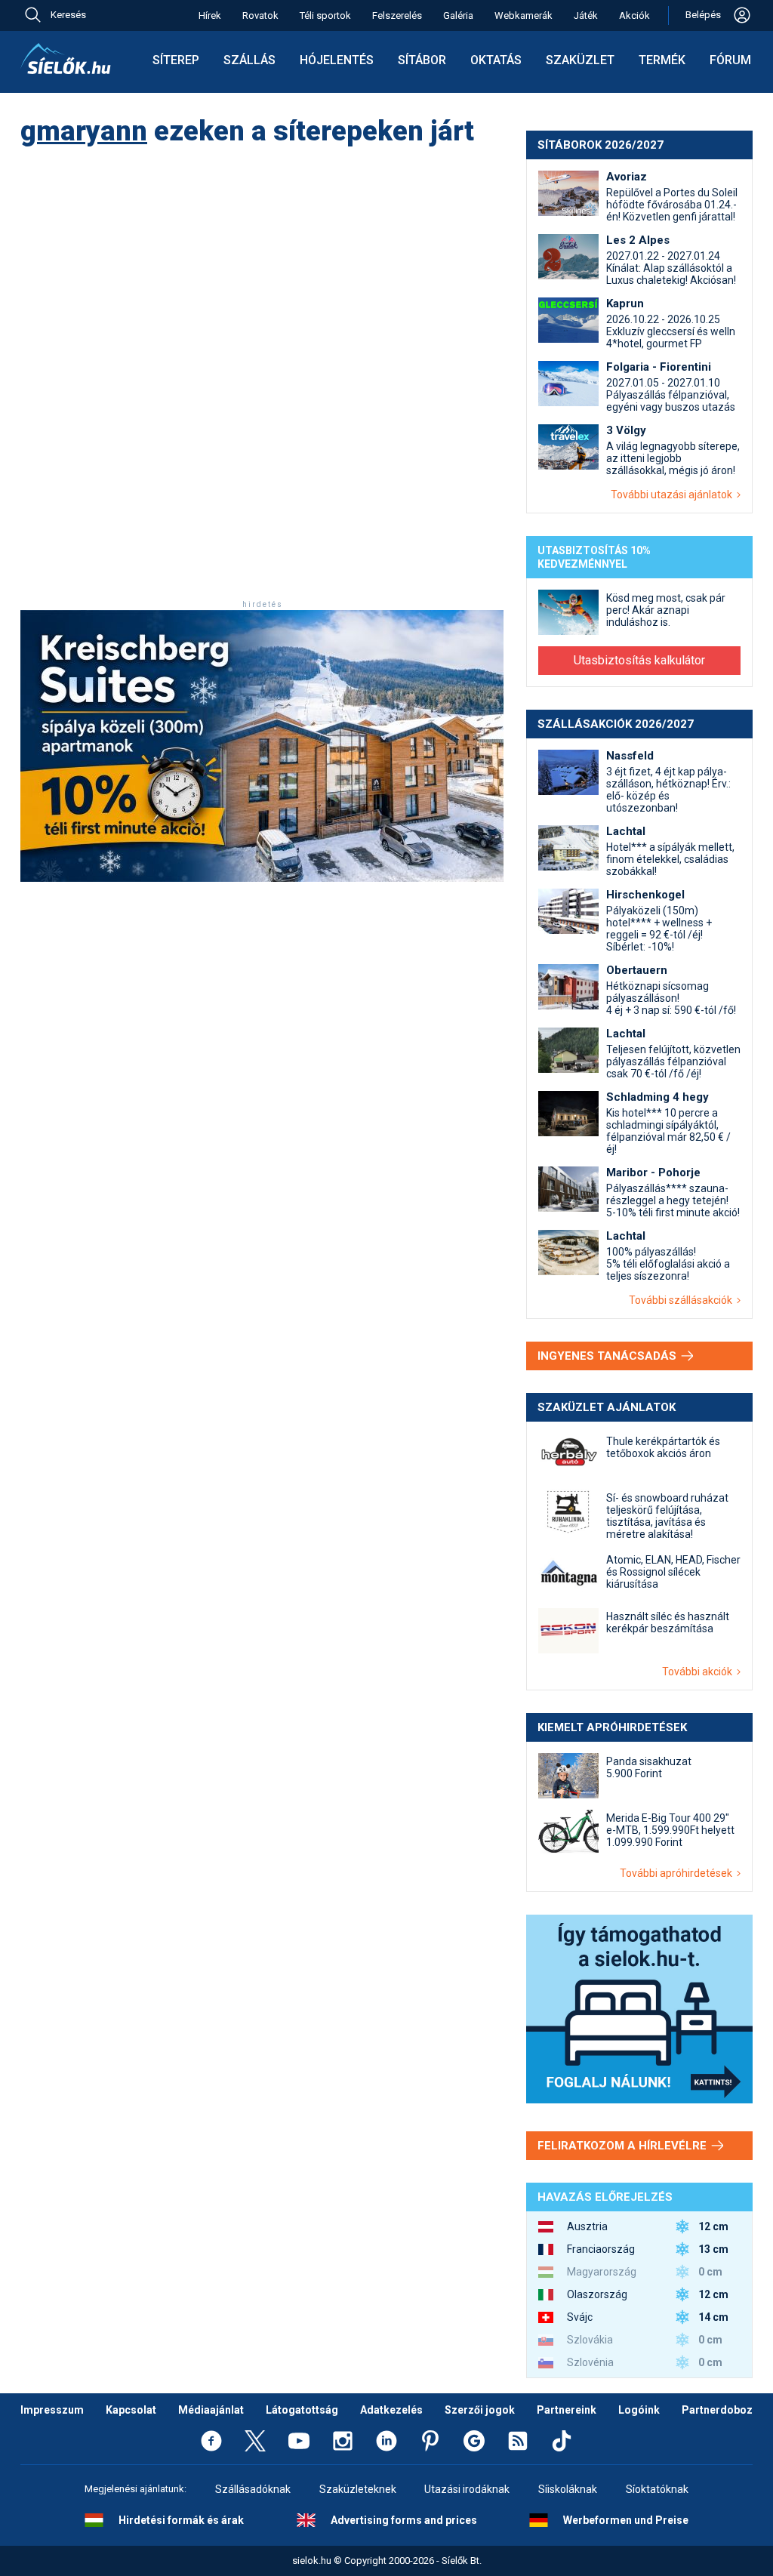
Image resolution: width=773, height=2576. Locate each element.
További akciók (699, 1672)
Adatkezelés (391, 2410)
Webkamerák (524, 15)
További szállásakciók (683, 1300)
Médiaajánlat (211, 2410)
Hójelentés (337, 60)
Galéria (458, 15)
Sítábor (422, 60)
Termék (662, 60)
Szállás (249, 60)
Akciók (634, 15)
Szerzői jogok (480, 2410)
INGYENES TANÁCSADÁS (608, 1356)
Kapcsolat (131, 2410)
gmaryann (84, 131)
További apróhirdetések (678, 1873)
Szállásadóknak (253, 2489)
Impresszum (52, 2410)
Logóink (639, 2410)
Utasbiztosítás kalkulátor (639, 660)
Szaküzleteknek (358, 2489)
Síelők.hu (66, 59)
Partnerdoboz (717, 2410)
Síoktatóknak (657, 2489)
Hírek (210, 15)
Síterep (176, 60)
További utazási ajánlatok (674, 495)
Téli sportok (325, 15)
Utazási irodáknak (467, 2489)
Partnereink (567, 2410)
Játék (586, 15)
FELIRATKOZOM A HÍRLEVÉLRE (624, 2146)
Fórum (730, 60)
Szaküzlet (580, 60)
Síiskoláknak (568, 2489)
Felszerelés (397, 15)
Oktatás (496, 60)
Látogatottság (302, 2410)
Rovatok (260, 15)
